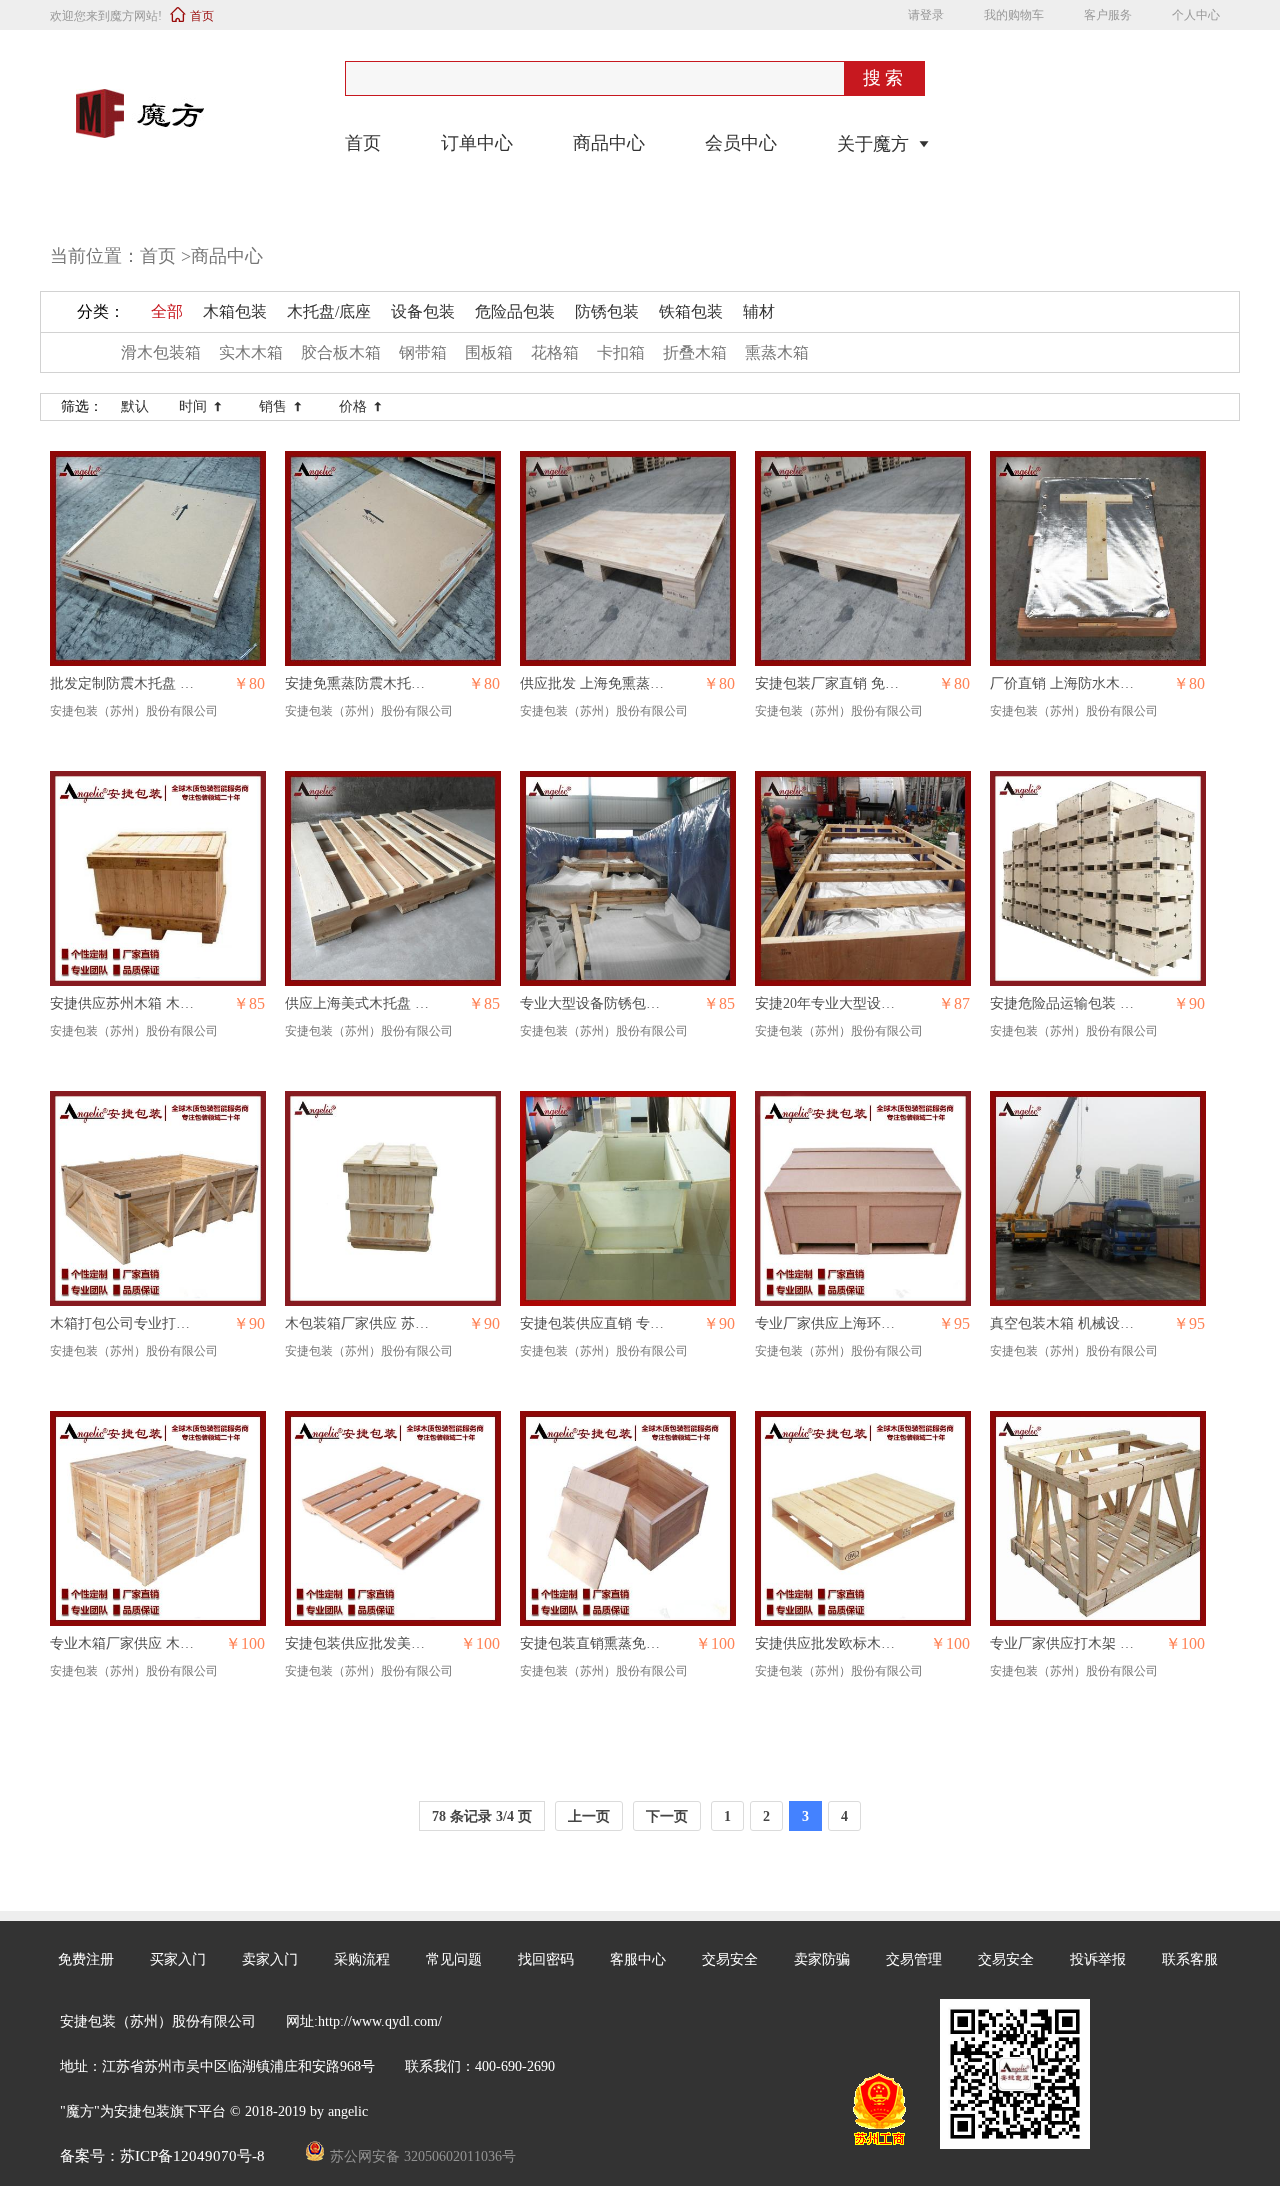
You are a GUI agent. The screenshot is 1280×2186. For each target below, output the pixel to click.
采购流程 (362, 1959)
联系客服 (1190, 1959)
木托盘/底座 (329, 311)
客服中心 (638, 1959)
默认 (135, 406)
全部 (167, 311)
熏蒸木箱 (777, 352)
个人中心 (1196, 15)
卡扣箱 (621, 352)
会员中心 (741, 143)
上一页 (589, 1816)
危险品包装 (515, 311)
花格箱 (555, 352)
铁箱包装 (691, 311)
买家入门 (178, 1959)
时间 (201, 406)
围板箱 (489, 352)
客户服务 (1108, 15)
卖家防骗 (822, 1959)
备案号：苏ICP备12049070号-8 (164, 2156)
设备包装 (423, 311)
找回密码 (546, 1959)
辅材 (759, 311)
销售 (281, 406)
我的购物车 (1014, 15)
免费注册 (86, 1959)
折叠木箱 (695, 352)
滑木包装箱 (161, 352)
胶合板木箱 (341, 352)
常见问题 (454, 1959)
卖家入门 (270, 1959)
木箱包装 (235, 311)
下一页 (667, 1816)
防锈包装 (607, 311)
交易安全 (730, 1959)
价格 (361, 406)
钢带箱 (423, 352)
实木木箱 (251, 352)
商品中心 (609, 143)
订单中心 (477, 143)
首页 (202, 16)
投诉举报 (1098, 1959)
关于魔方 (873, 144)
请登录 (926, 15)
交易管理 (914, 1959)
